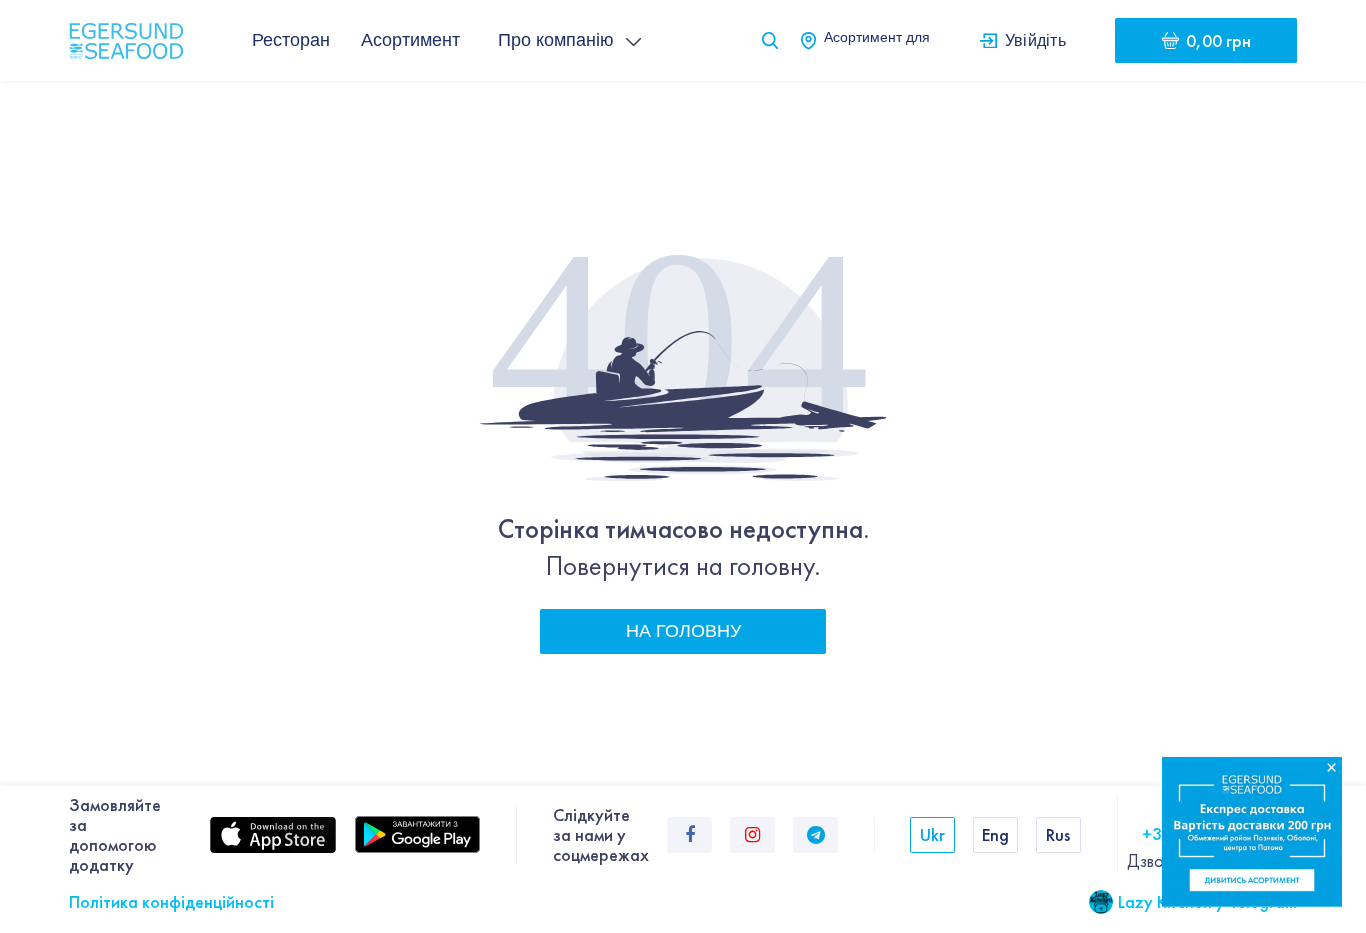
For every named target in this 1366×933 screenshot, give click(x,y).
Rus (1058, 834)
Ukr (932, 834)
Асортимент (410, 40)
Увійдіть (1035, 40)
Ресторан (291, 40)
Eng (995, 834)
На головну (683, 631)
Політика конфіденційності (171, 901)
